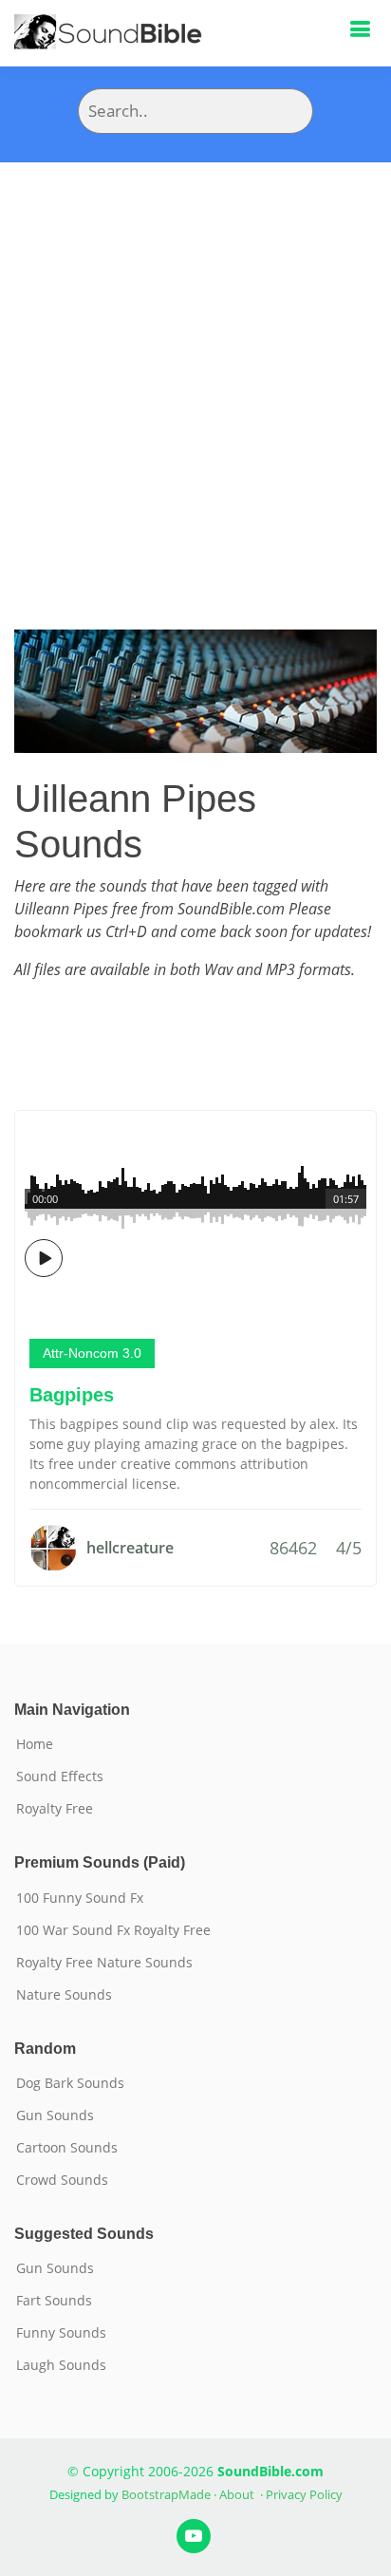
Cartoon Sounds (67, 2148)
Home (35, 1744)
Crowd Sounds (62, 2180)
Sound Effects (60, 1777)
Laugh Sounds (61, 2365)
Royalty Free (55, 1809)
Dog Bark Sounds (70, 2083)
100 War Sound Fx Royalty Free (113, 1930)
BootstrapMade (166, 2494)
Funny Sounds (61, 2333)
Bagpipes (72, 1395)
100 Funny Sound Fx (80, 1898)
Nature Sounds (64, 1995)
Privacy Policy (304, 2494)
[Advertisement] (195, 367)
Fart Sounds (54, 2301)
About (237, 2494)
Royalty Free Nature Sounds (104, 1963)
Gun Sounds (55, 2115)
